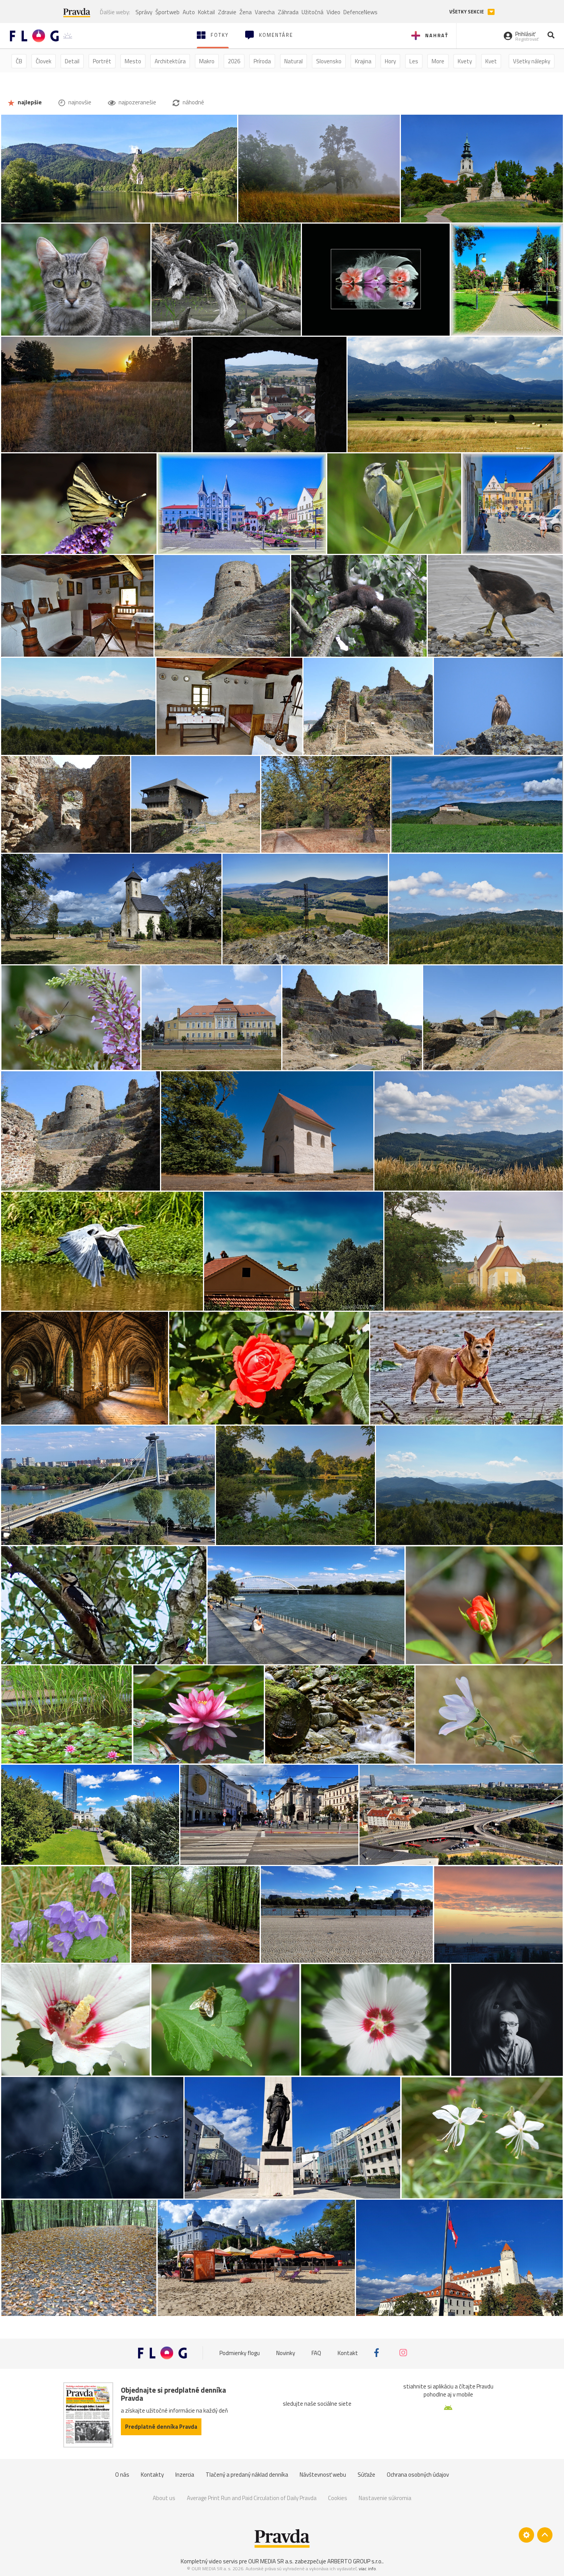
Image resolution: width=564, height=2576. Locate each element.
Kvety (465, 61)
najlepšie (29, 102)
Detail (72, 61)
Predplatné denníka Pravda (161, 2427)
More (438, 61)
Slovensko (329, 61)
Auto (189, 12)
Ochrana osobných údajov (418, 2475)
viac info (367, 2569)
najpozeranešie (137, 102)
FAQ (316, 2353)
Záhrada (288, 12)
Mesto (133, 61)
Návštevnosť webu (323, 2475)
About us (164, 2498)
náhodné (193, 102)
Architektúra (170, 61)
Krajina (363, 61)
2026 (234, 61)
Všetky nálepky (532, 61)
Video (333, 12)
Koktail (206, 12)
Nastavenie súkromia (385, 2498)
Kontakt (348, 2353)
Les (414, 61)
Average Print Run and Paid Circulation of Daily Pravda (252, 2498)
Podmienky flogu (240, 2353)
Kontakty (152, 2475)
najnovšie (79, 102)
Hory (390, 61)
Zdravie (227, 12)
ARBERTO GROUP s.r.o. (355, 2561)
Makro (207, 61)
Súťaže (366, 2475)
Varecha (265, 12)
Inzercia (185, 2475)
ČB (19, 61)
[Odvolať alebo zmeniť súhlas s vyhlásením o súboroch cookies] (526, 2535)
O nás (122, 2475)
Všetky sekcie (467, 12)
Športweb (167, 12)
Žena (246, 12)
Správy (144, 12)
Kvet (491, 61)
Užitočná (313, 12)
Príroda (262, 61)
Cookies (338, 2498)
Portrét (102, 61)
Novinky (286, 2353)
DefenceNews (360, 12)
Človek (44, 61)
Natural (294, 61)
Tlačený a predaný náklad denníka (247, 2475)
